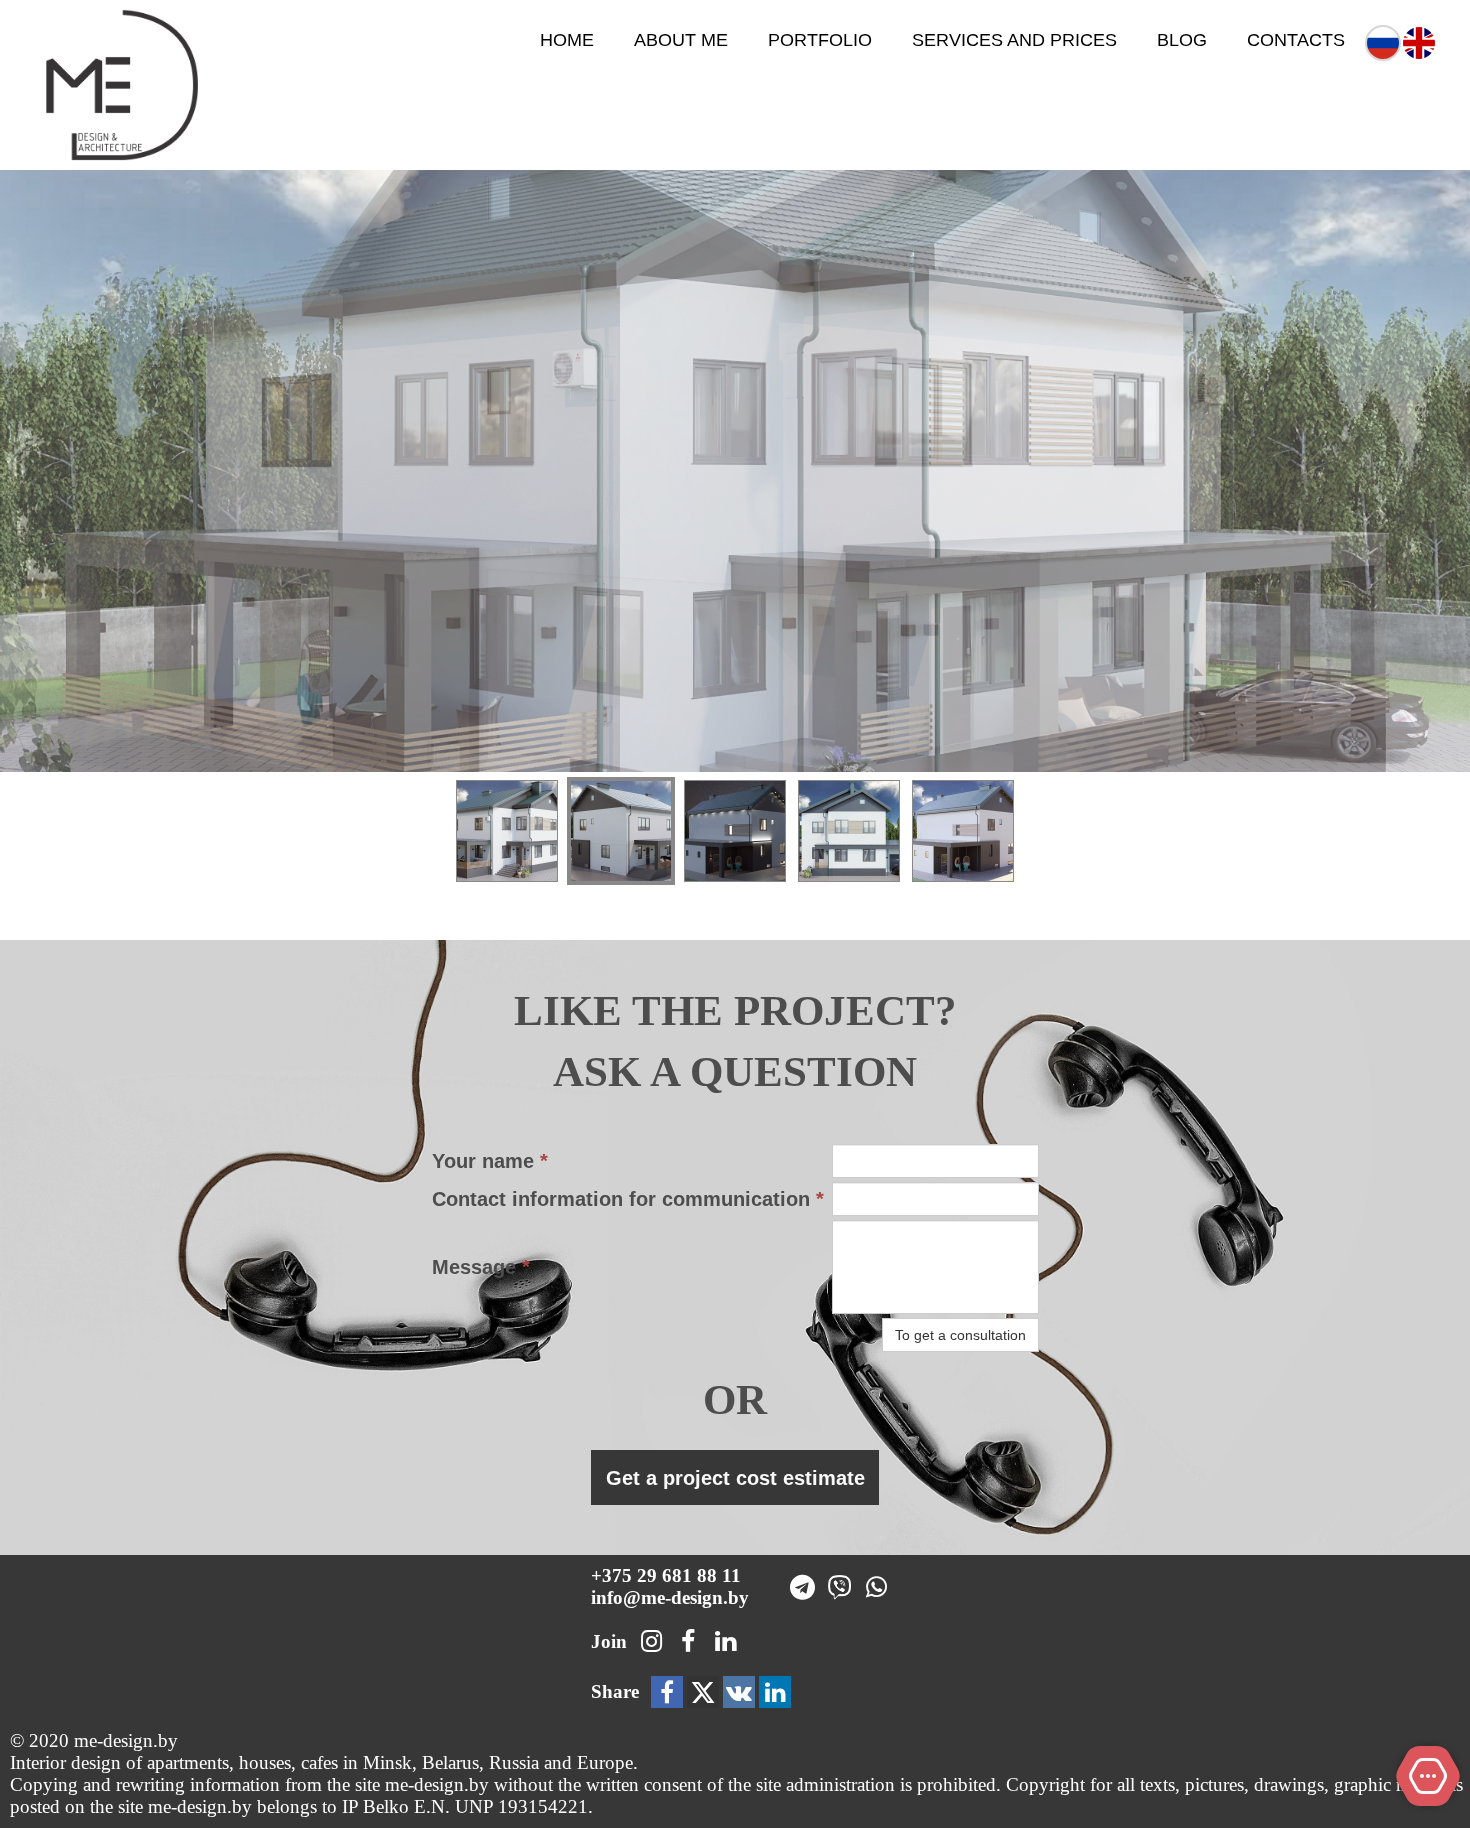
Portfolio (820, 40)
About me (681, 40)
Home (567, 40)
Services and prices (1014, 40)
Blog (1182, 40)
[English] (1419, 41)
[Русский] (1383, 41)
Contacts (1296, 40)
